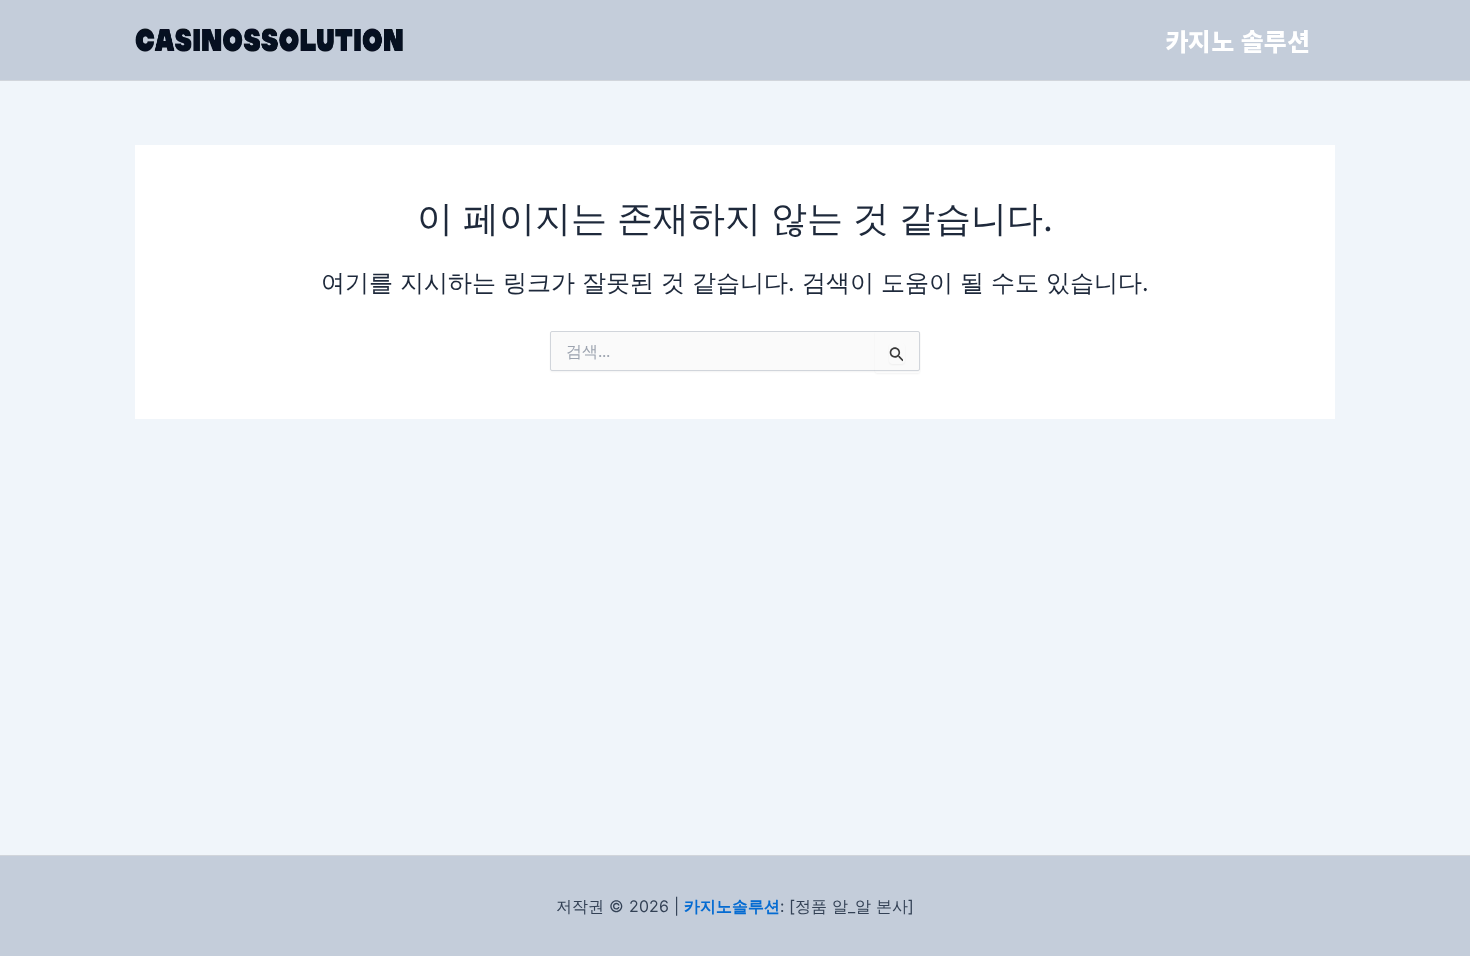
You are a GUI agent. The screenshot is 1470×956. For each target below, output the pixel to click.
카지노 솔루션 (1237, 40)
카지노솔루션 (732, 906)
